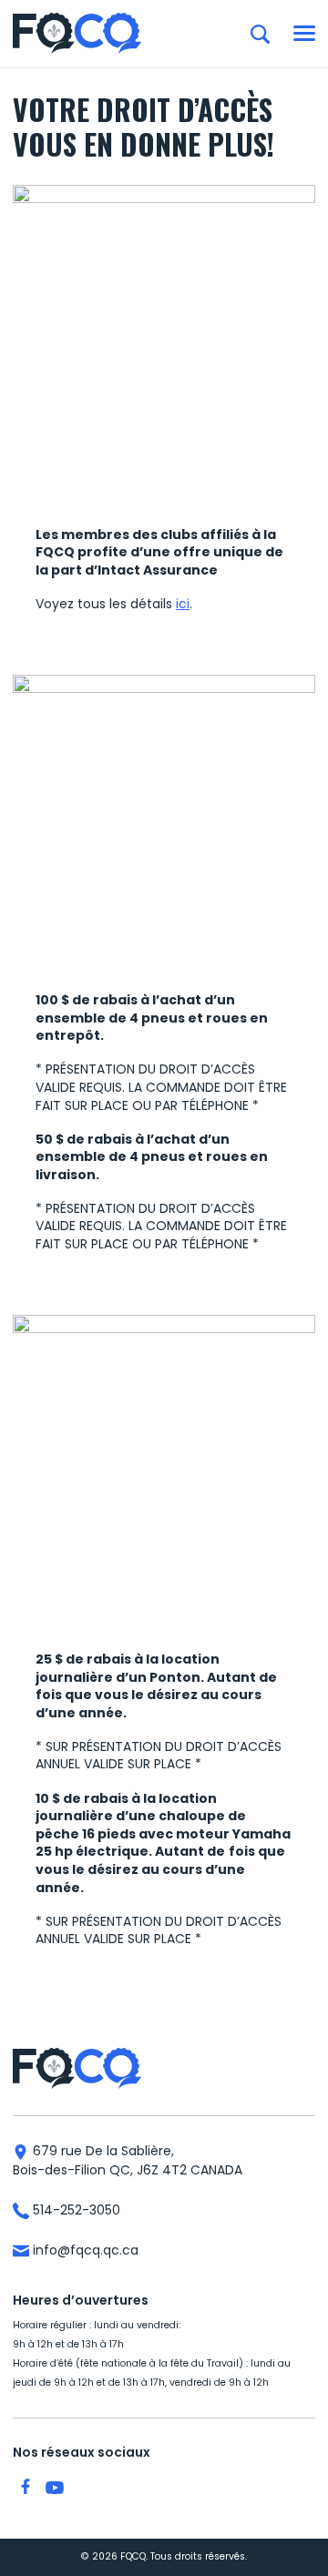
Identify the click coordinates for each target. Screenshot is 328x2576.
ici (183, 604)
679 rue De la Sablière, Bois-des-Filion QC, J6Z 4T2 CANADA (128, 2160)
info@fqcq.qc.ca (84, 2250)
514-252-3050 (75, 2210)
